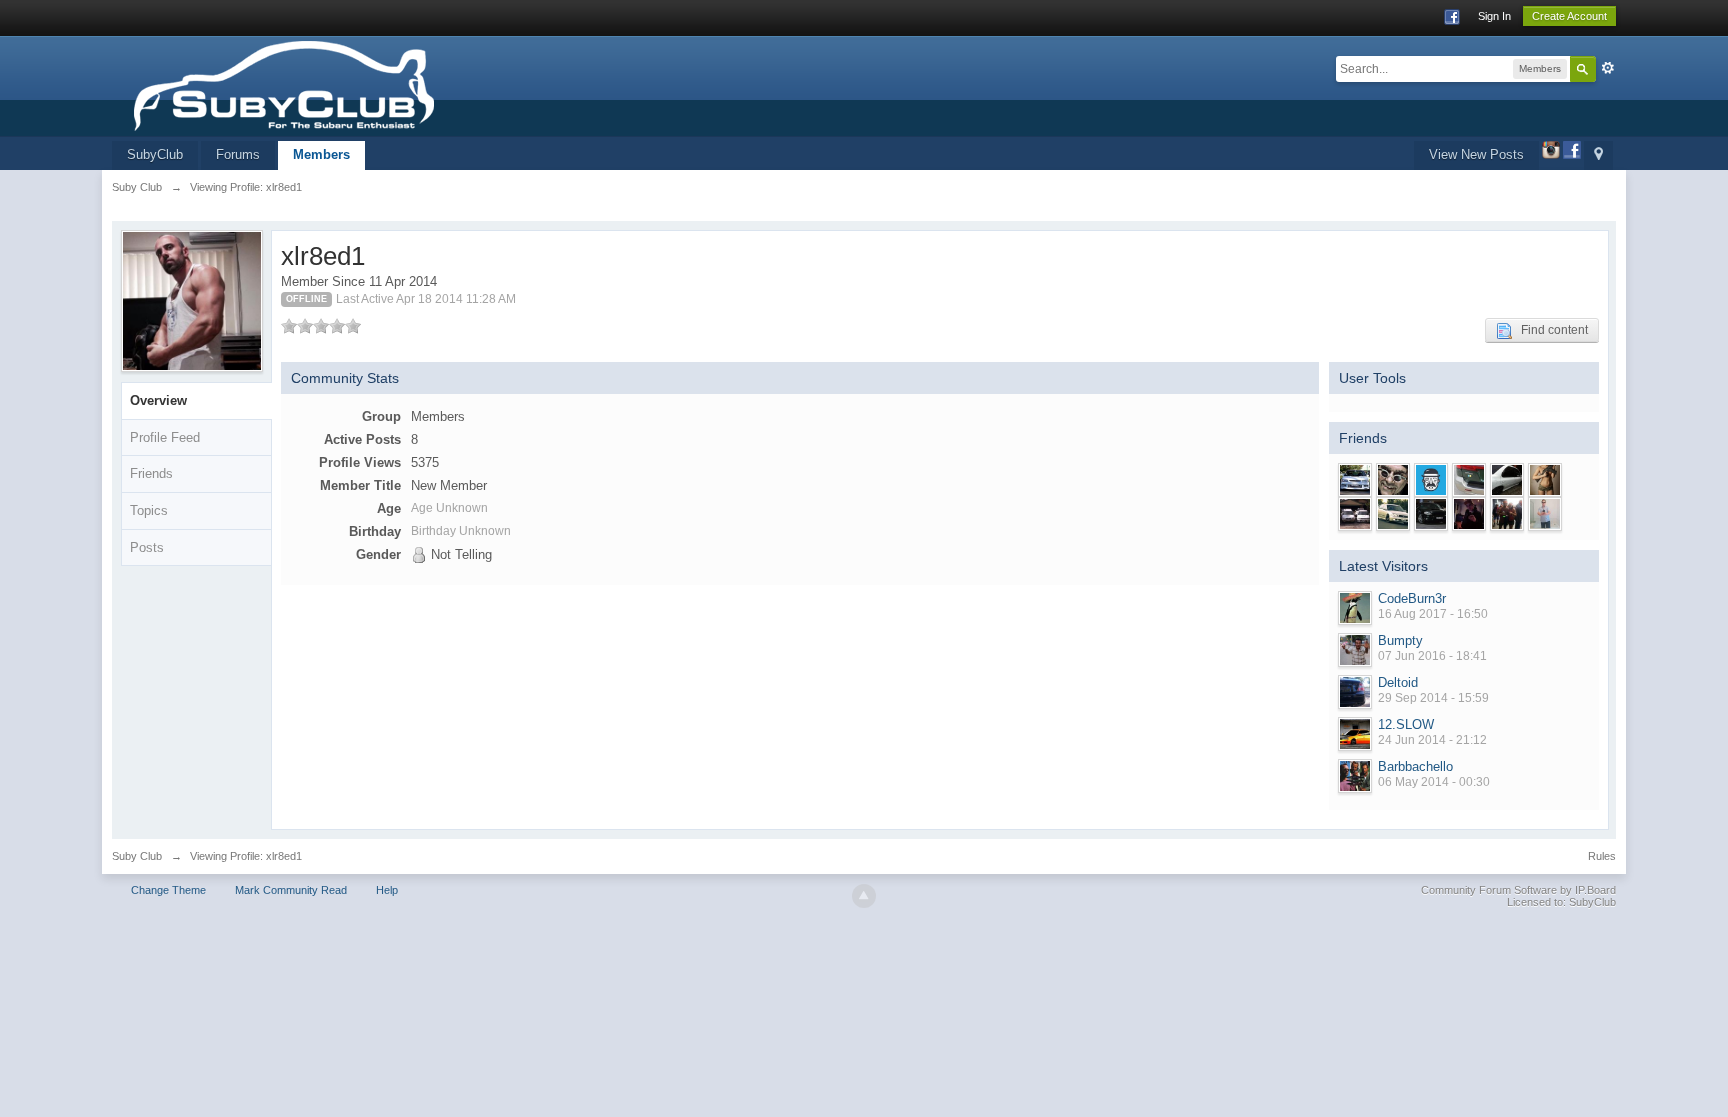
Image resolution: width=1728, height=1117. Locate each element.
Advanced (1608, 68)
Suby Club (137, 856)
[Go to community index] (344, 84)
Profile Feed (165, 437)
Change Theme (168, 890)
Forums (238, 154)
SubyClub (155, 154)
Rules (1602, 856)
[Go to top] (864, 896)
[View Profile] (1355, 608)
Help (387, 890)
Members (321, 154)
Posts (147, 547)
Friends (151, 473)
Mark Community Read (291, 890)
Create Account (1569, 16)
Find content (1550, 330)
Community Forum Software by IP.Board (1518, 890)
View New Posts (1476, 154)
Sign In (1494, 16)
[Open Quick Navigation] (1598, 155)
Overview (158, 400)
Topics (149, 510)
